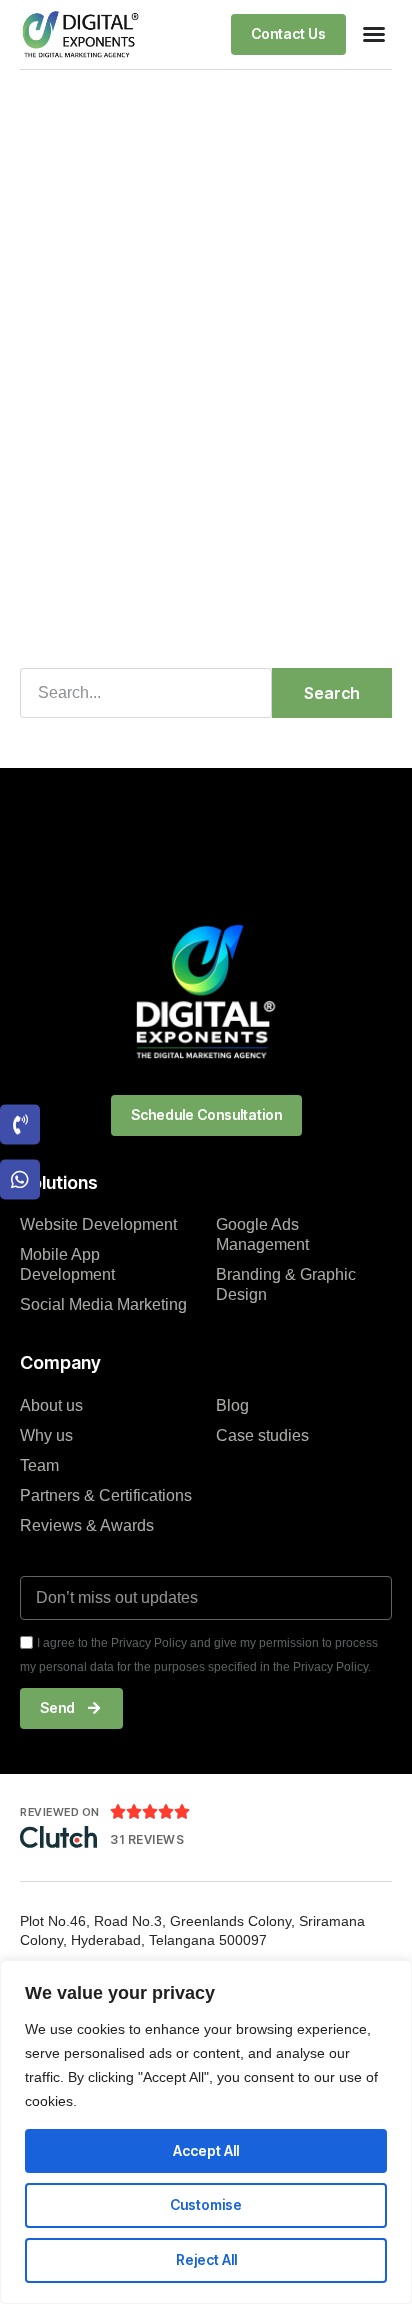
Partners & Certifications (106, 1495)
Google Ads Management (262, 1234)
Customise (206, 2204)
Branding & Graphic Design (286, 1284)
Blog (232, 1405)
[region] (206, 2132)
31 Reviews (147, 1839)
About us (51, 1405)
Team (39, 1465)
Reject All (206, 2259)
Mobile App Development (67, 1264)
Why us (46, 1435)
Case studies (262, 1435)
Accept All (206, 2150)
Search (332, 693)
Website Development (98, 1224)
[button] (374, 34)
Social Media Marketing (103, 1304)
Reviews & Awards (87, 1525)
